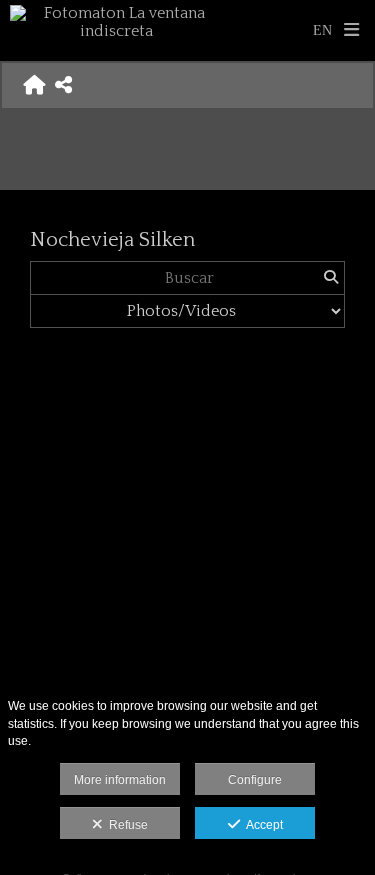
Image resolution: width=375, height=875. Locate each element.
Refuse (125, 825)
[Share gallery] (63, 85)
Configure (255, 780)
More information (120, 780)
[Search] (330, 278)
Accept (261, 825)
